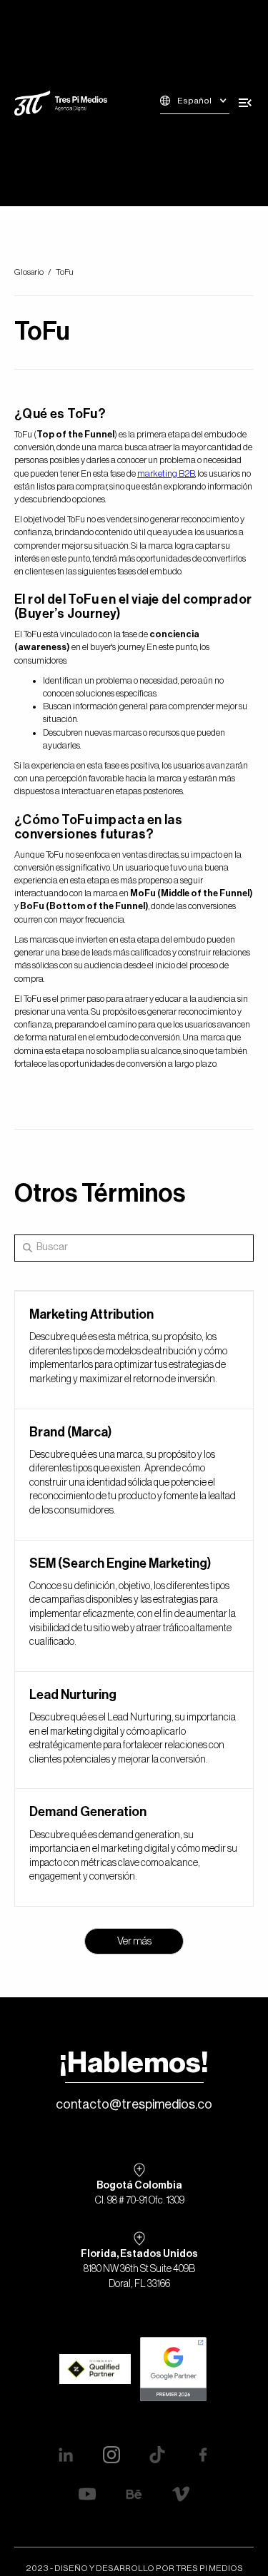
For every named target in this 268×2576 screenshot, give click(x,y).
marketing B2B (166, 473)
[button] (195, 103)
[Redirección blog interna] (134, 1350)
